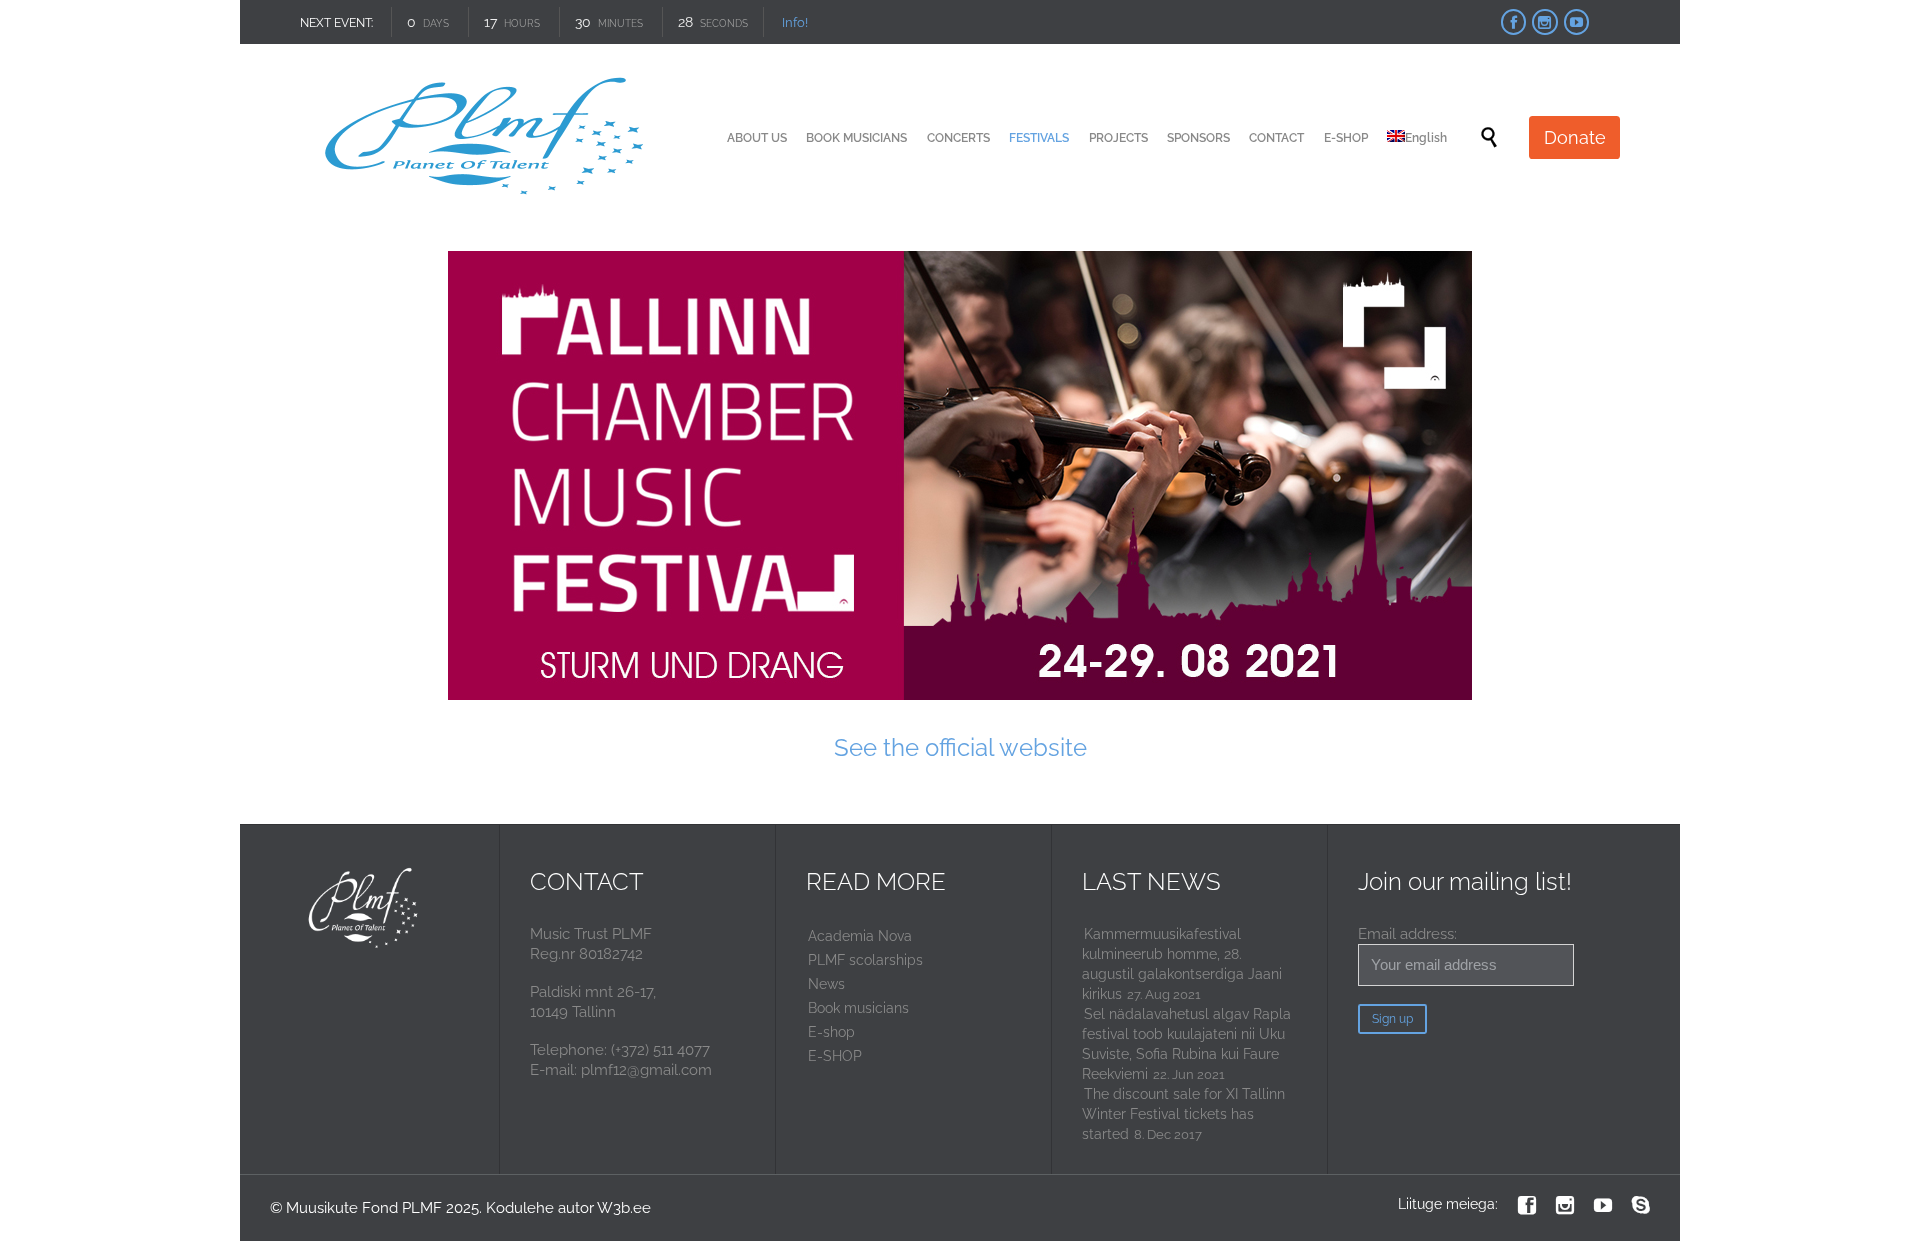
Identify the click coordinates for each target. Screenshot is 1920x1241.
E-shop (831, 1032)
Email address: (1407, 934)
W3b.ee (624, 1208)
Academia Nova (860, 936)
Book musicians (858, 1008)
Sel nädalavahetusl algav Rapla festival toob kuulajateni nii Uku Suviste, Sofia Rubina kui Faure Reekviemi (1186, 1044)
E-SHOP (835, 1056)
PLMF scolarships (865, 960)
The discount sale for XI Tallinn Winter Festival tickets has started (1183, 1114)
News (826, 984)
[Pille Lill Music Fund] (487, 137)
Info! (794, 22)
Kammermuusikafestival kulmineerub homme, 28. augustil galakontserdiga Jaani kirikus (1182, 964)
